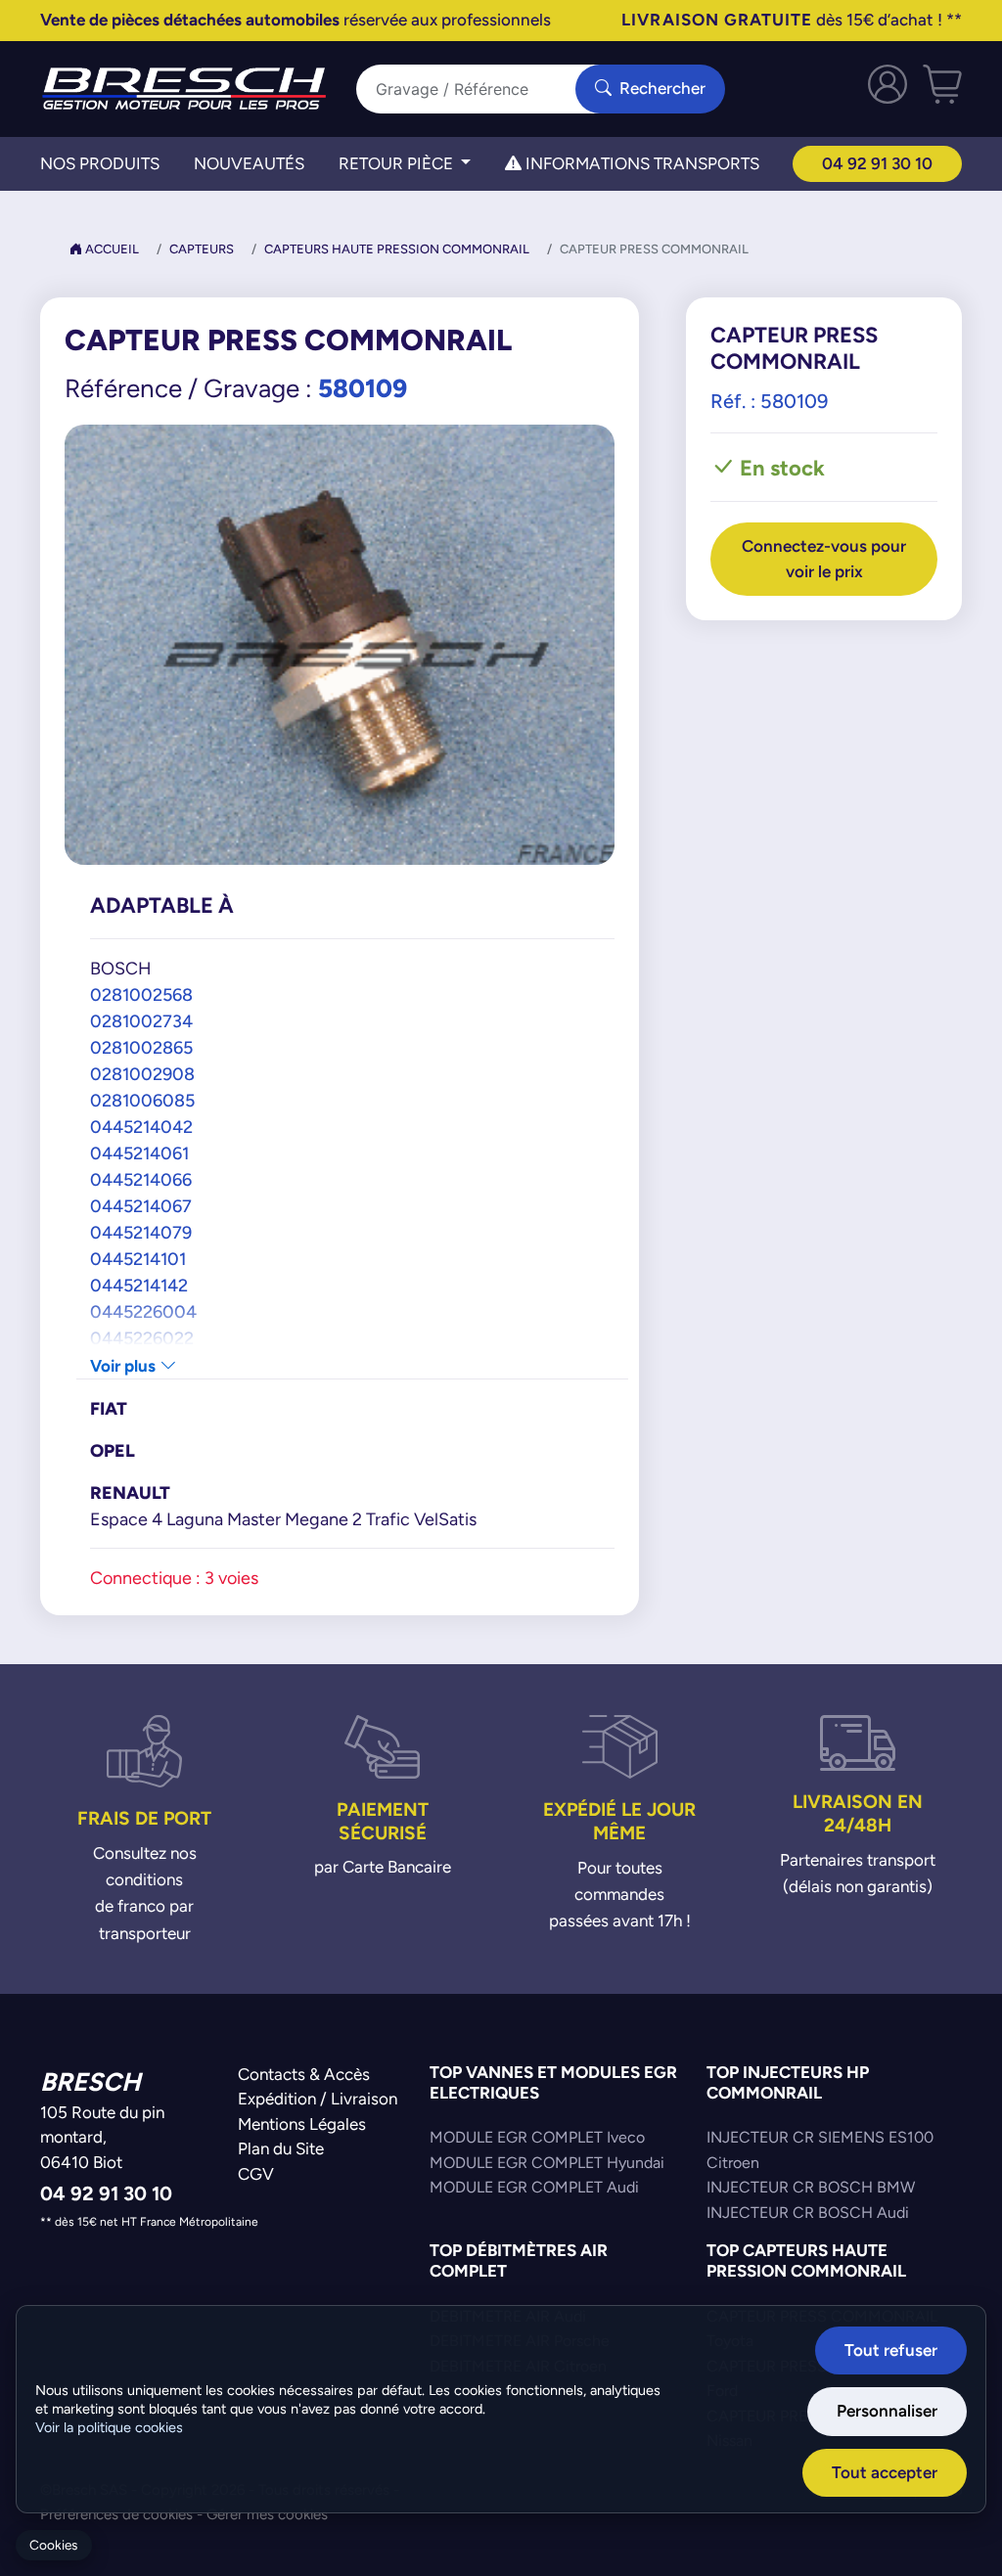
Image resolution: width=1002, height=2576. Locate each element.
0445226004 (143, 1311)
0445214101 (138, 1259)
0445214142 (139, 1285)
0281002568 (141, 994)
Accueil (111, 249)
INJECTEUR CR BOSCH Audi (808, 2213)
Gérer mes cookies (267, 2514)
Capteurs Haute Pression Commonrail (397, 249)
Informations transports (640, 163)
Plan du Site (281, 2148)
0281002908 (142, 1074)
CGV (256, 2174)
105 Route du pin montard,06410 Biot (102, 2137)
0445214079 (141, 1232)
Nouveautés (249, 163)
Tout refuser (891, 2350)
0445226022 (142, 1338)
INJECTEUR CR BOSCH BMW (811, 2187)
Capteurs (202, 249)
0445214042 (141, 1127)
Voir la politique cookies (109, 2427)
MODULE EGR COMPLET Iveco (537, 2137)
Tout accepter (885, 2472)
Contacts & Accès (304, 2074)
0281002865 (141, 1047)
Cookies (53, 2545)
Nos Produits (100, 163)
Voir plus (125, 1366)
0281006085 (142, 1100)
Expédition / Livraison (318, 2099)
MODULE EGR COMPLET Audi (534, 2187)
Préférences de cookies (116, 2514)
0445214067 (141, 1206)
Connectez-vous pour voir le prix (824, 559)
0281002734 (141, 1021)
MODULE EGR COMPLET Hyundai (547, 2163)
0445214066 (141, 1179)
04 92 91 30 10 (877, 163)
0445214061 (139, 1153)
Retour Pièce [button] (398, 163)
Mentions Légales (302, 2124)
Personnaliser (887, 2411)
